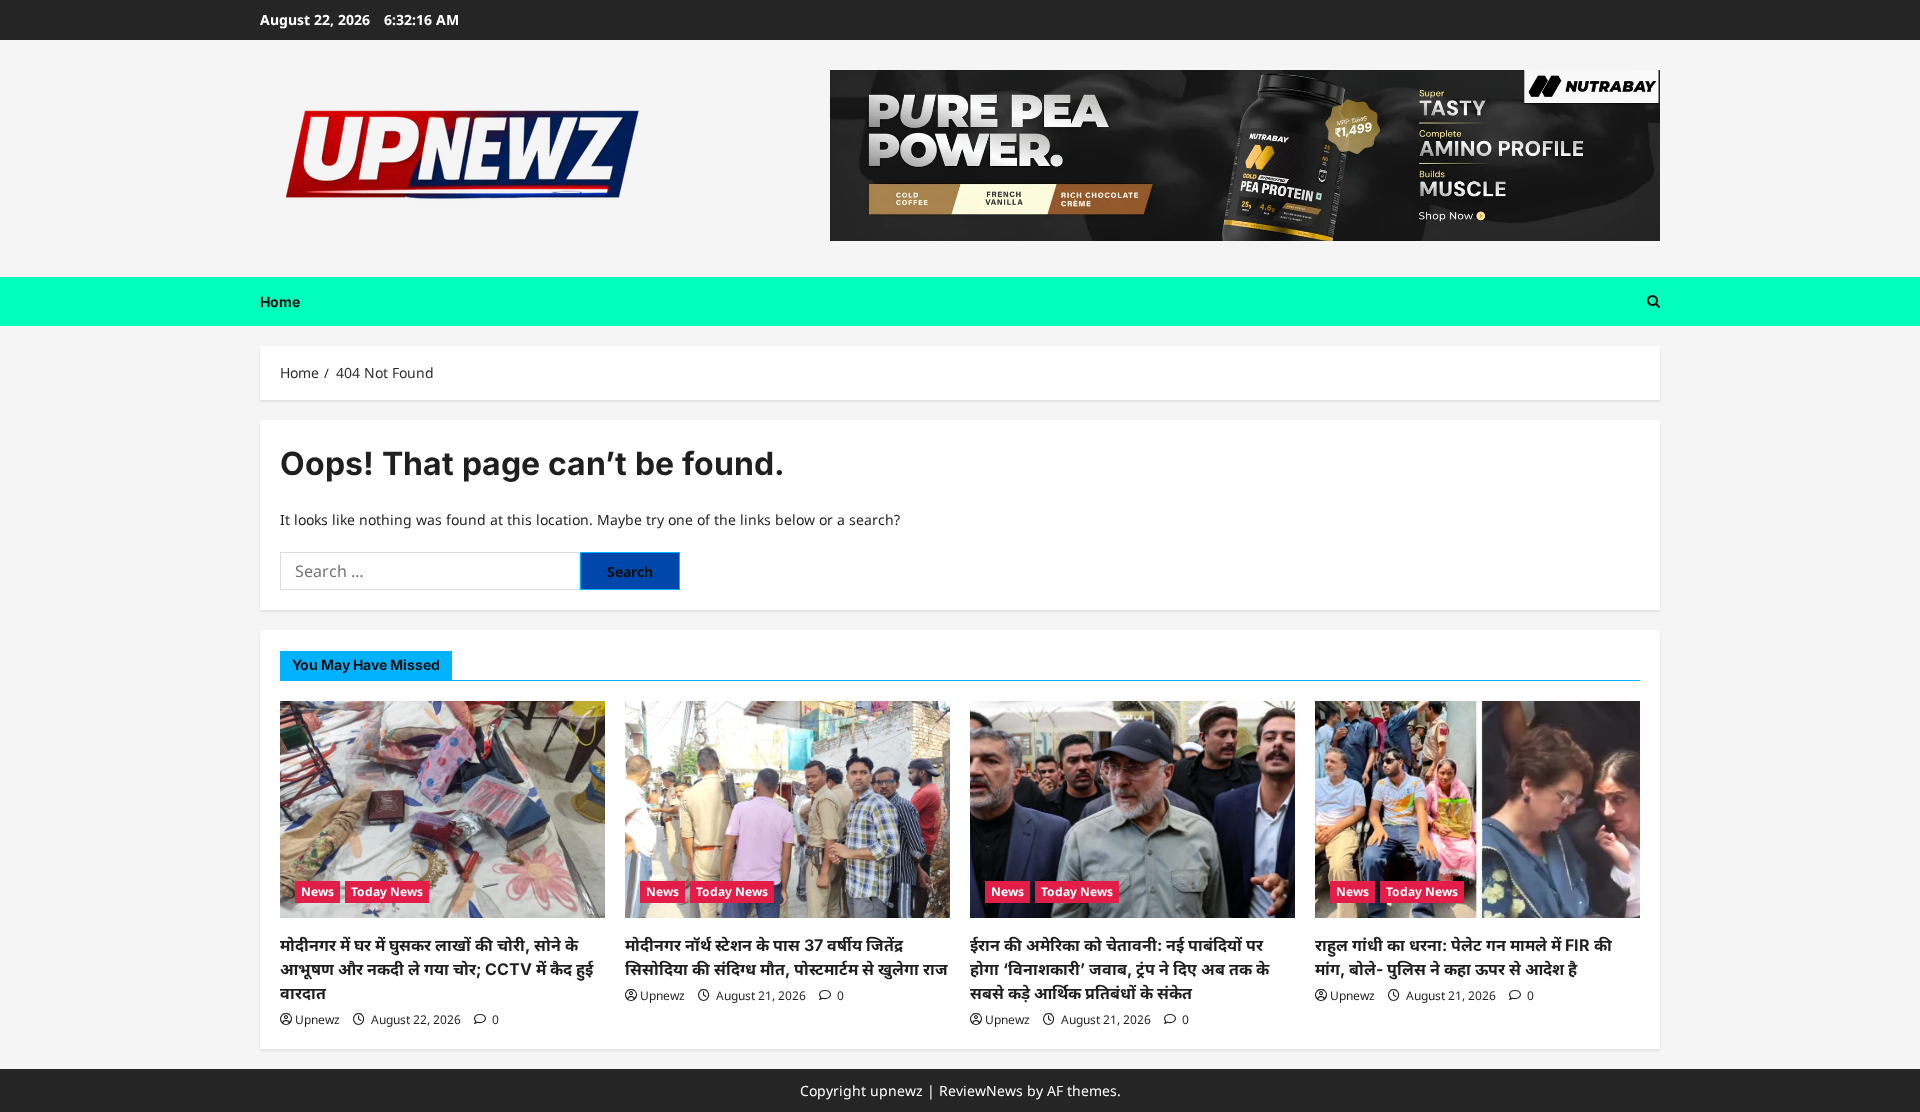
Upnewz (317, 1019)
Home (280, 301)
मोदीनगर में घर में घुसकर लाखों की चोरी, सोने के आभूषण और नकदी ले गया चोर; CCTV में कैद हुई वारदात (436, 969)
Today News (387, 891)
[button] (1653, 301)
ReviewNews (981, 1090)
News (317, 891)
